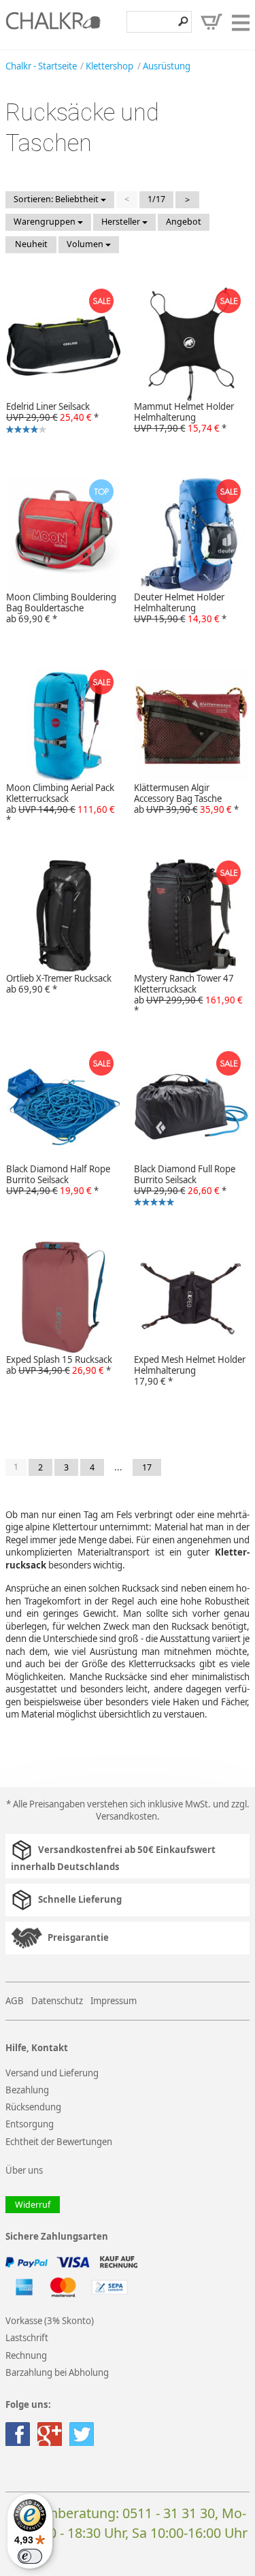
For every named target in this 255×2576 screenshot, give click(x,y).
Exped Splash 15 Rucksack (59, 1365)
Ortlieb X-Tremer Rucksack (59, 984)
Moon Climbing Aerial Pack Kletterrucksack (61, 804)
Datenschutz (57, 2001)
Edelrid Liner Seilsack (49, 418)
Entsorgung (30, 2124)
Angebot (184, 222)
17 (147, 1467)
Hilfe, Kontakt (37, 2048)
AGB (15, 2001)
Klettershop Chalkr (53, 25)
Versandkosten (126, 1816)
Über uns (24, 2170)
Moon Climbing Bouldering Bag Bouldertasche (61, 608)
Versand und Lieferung (52, 2073)
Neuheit (31, 244)
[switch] (30, 2556)
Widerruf (33, 2205)
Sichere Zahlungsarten (57, 2237)
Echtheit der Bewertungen (59, 2142)
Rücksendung (33, 2107)
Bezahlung (27, 2090)
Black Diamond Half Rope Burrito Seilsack (58, 1180)
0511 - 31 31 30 (169, 2513)
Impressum (114, 2001)
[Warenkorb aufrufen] (211, 22)
